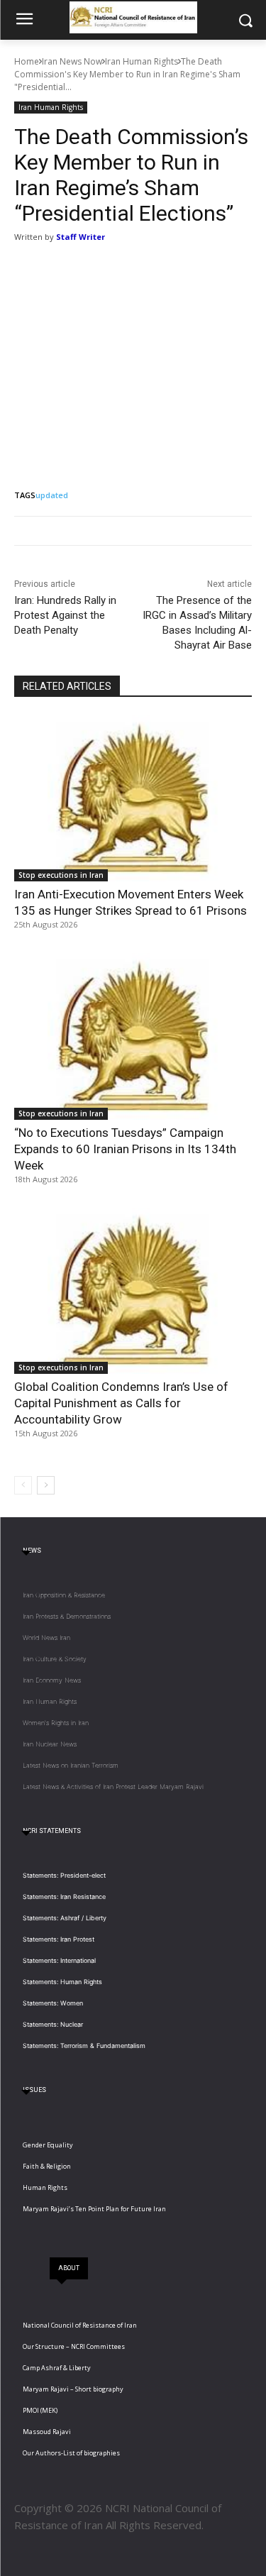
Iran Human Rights (142, 61)
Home (27, 61)
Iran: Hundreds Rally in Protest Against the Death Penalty (65, 615)
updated (52, 495)
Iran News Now (72, 61)
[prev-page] (23, 1485)
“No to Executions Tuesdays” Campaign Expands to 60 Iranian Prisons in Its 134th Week (125, 1149)
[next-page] (46, 1485)
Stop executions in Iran (61, 875)
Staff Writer (81, 237)
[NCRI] (133, 17)
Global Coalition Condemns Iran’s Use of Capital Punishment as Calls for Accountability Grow (121, 1403)
